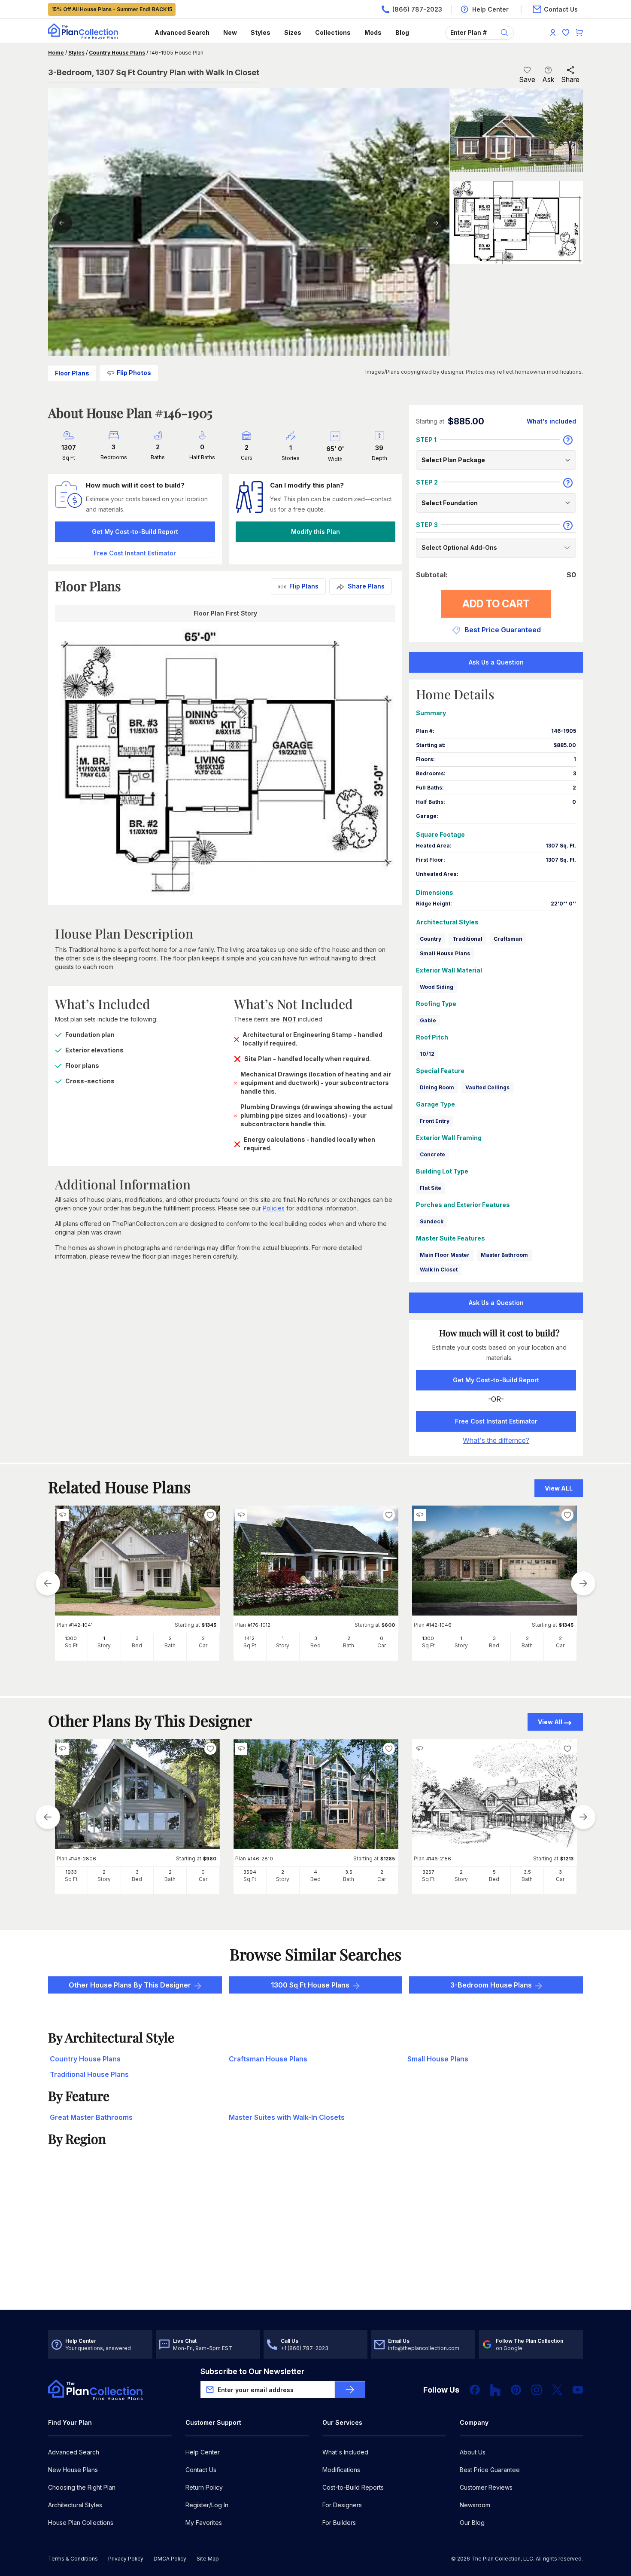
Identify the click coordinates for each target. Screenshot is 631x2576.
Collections (333, 32)
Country (431, 939)
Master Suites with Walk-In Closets (287, 2117)
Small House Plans (445, 953)
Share (570, 79)
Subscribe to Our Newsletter (252, 2371)
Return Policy (204, 2487)
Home (56, 53)
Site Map (208, 2559)
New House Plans (73, 2470)
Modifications (341, 2470)
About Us (473, 2452)
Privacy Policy (126, 2559)
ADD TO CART (496, 604)
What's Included (345, 2452)
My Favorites (204, 2523)
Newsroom (475, 2505)
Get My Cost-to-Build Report (135, 532)
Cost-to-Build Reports (353, 2487)
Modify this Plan (315, 532)
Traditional (467, 939)
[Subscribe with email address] (350, 2390)
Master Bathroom (504, 1255)
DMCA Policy (170, 2559)
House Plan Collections (81, 2523)
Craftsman (508, 939)
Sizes (293, 32)
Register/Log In (207, 2505)
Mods (373, 32)
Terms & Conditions (73, 2559)
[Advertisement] (316, 2243)
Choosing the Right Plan (82, 2487)
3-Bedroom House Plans (491, 1985)
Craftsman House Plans (268, 2059)
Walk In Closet (439, 1270)
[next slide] (583, 1583)
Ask (548, 79)
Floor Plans (72, 373)
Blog (402, 32)
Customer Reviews (486, 2487)
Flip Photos (134, 373)
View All (550, 1722)
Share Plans (366, 586)
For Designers (342, 2505)
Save (527, 79)
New (230, 32)
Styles (261, 32)
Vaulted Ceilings (487, 1087)
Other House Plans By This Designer (130, 1985)
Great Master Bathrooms (91, 2117)
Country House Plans (117, 53)
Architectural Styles (75, 2505)
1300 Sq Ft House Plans (310, 1985)
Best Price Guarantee (490, 2470)
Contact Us (201, 2470)
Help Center (203, 2452)
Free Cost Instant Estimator (496, 1421)
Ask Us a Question (496, 662)
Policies (274, 1208)
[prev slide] (48, 1583)
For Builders (339, 2523)
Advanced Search (182, 32)
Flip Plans (304, 586)
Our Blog (472, 2523)
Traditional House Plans (89, 2074)
